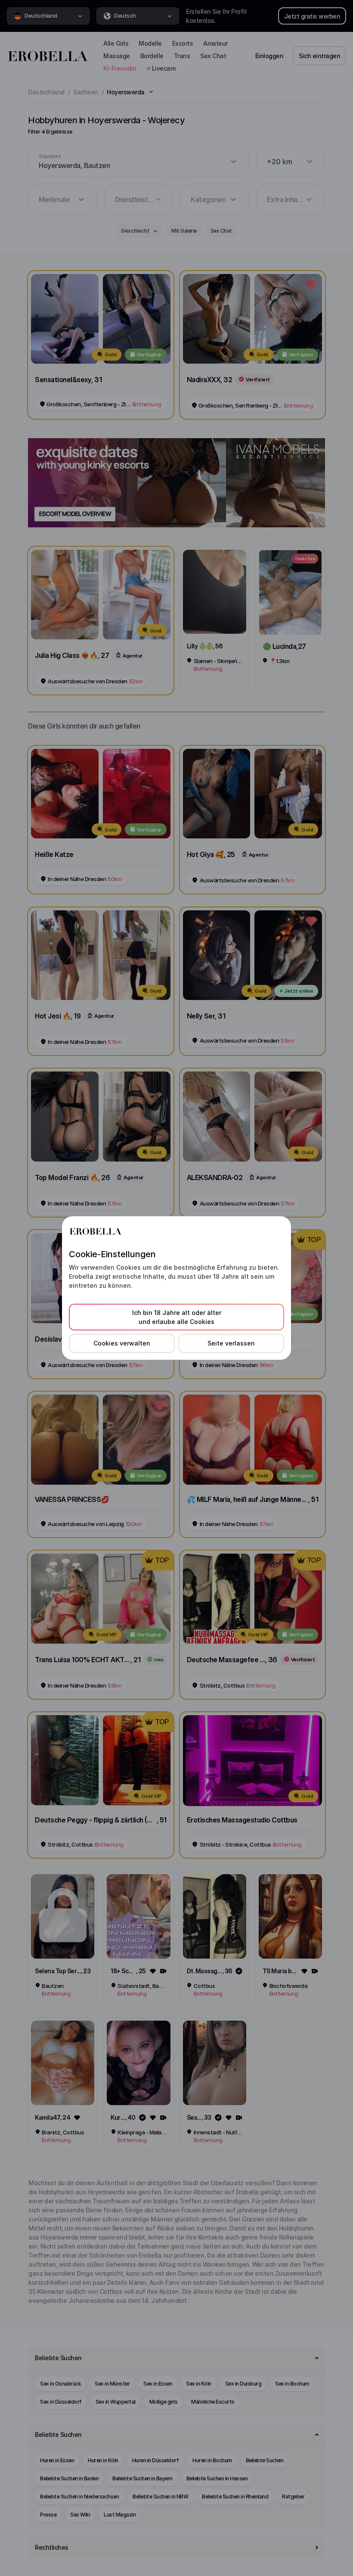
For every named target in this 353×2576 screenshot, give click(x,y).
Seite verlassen (231, 1343)
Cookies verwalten (122, 1343)
